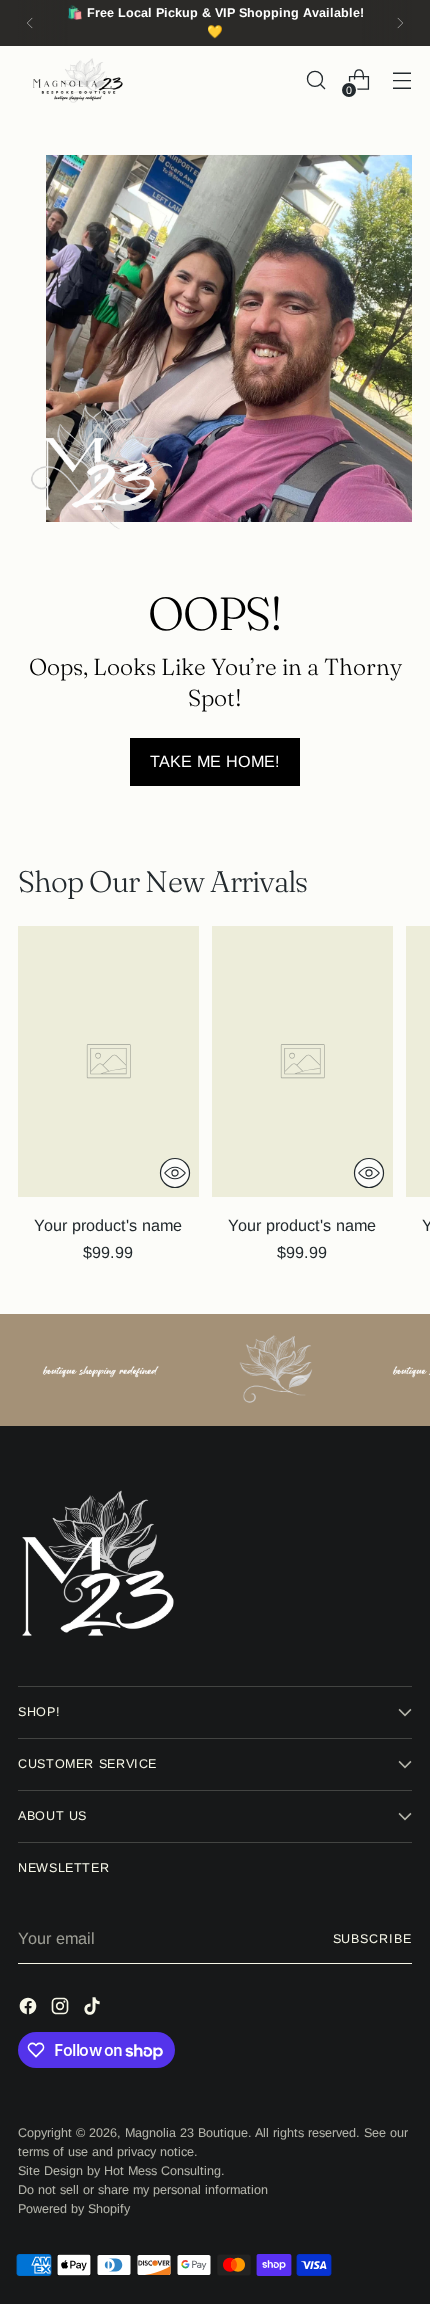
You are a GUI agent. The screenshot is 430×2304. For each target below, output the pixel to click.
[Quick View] (175, 1173)
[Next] (400, 23)
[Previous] (30, 23)
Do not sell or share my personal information (143, 2190)
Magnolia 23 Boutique (186, 2133)
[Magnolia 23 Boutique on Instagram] (62, 2009)
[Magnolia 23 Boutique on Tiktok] (94, 2009)
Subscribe (373, 1939)
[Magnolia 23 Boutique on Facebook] (30, 2009)
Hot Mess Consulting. (164, 2171)
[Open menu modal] (401, 80)
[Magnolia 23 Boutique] (78, 80)
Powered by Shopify (74, 2209)
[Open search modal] (315, 80)
